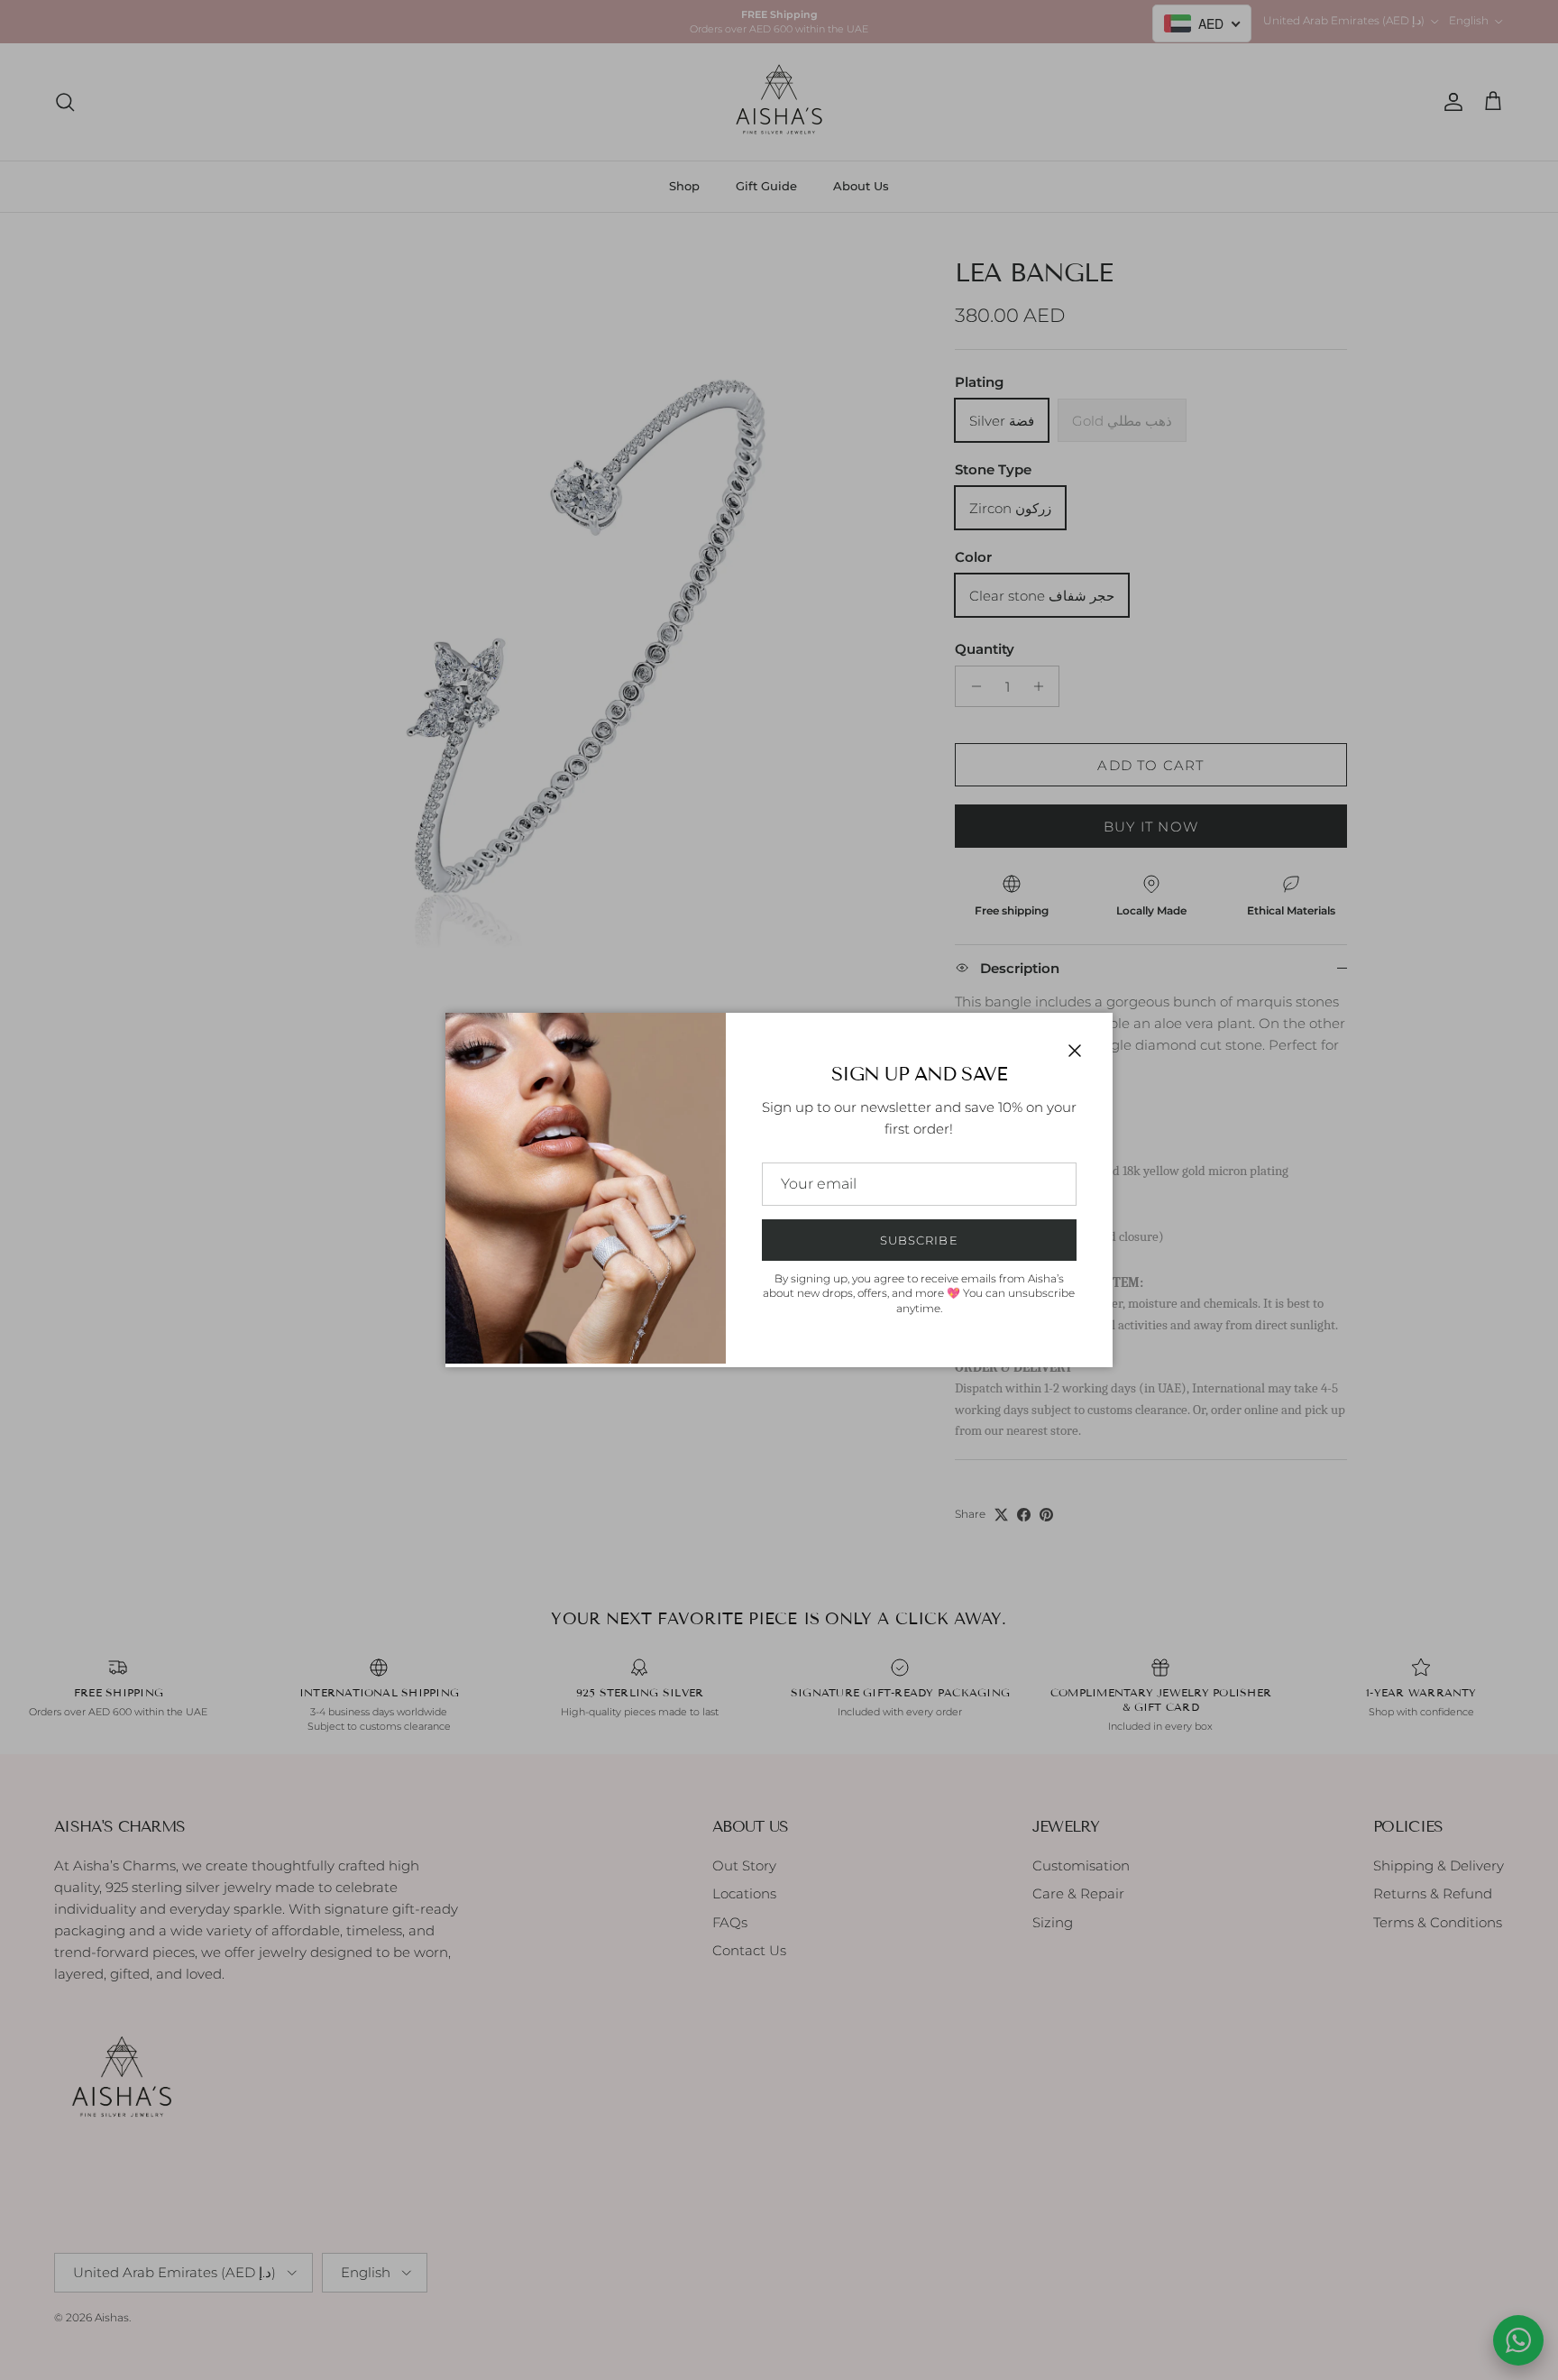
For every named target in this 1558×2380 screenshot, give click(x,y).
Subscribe (919, 1240)
